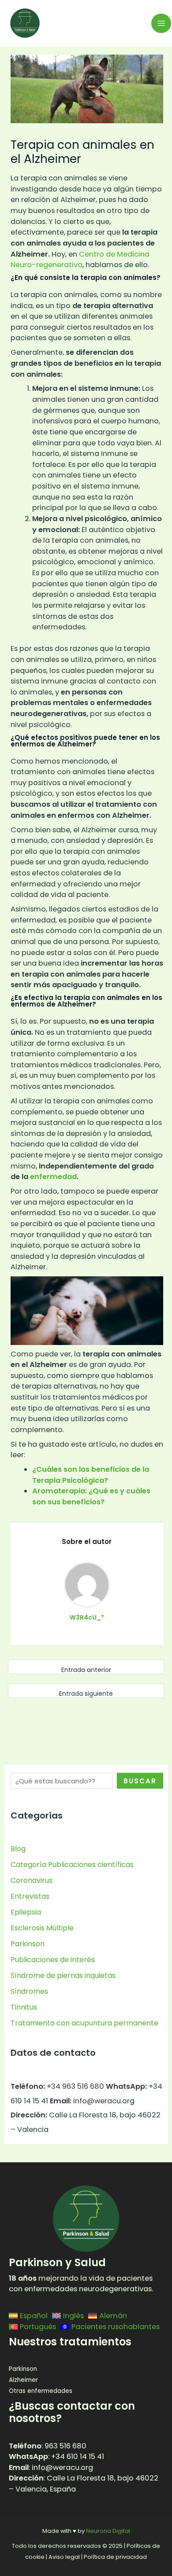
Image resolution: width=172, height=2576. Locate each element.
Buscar (140, 1781)
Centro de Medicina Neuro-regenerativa (80, 260)
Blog (18, 1849)
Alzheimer (23, 2380)
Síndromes (29, 1991)
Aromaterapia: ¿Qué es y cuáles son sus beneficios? (91, 1496)
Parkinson (28, 1944)
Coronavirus (32, 1880)
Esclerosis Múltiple (42, 1928)
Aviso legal (64, 2557)
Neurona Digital (108, 2531)
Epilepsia (26, 1912)
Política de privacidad (115, 2557)
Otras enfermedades (41, 2391)
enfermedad (53, 1177)
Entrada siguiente (86, 1694)
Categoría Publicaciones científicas (72, 1865)
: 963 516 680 (48, 2446)
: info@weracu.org (51, 2468)
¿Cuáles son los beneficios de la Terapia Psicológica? (91, 1475)
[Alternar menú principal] (161, 24)
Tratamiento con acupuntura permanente (84, 2023)
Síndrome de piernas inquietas (63, 1975)
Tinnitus (24, 2007)
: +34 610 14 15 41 (56, 2457)
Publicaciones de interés (53, 1960)
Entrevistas (30, 1896)
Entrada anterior (86, 1670)
